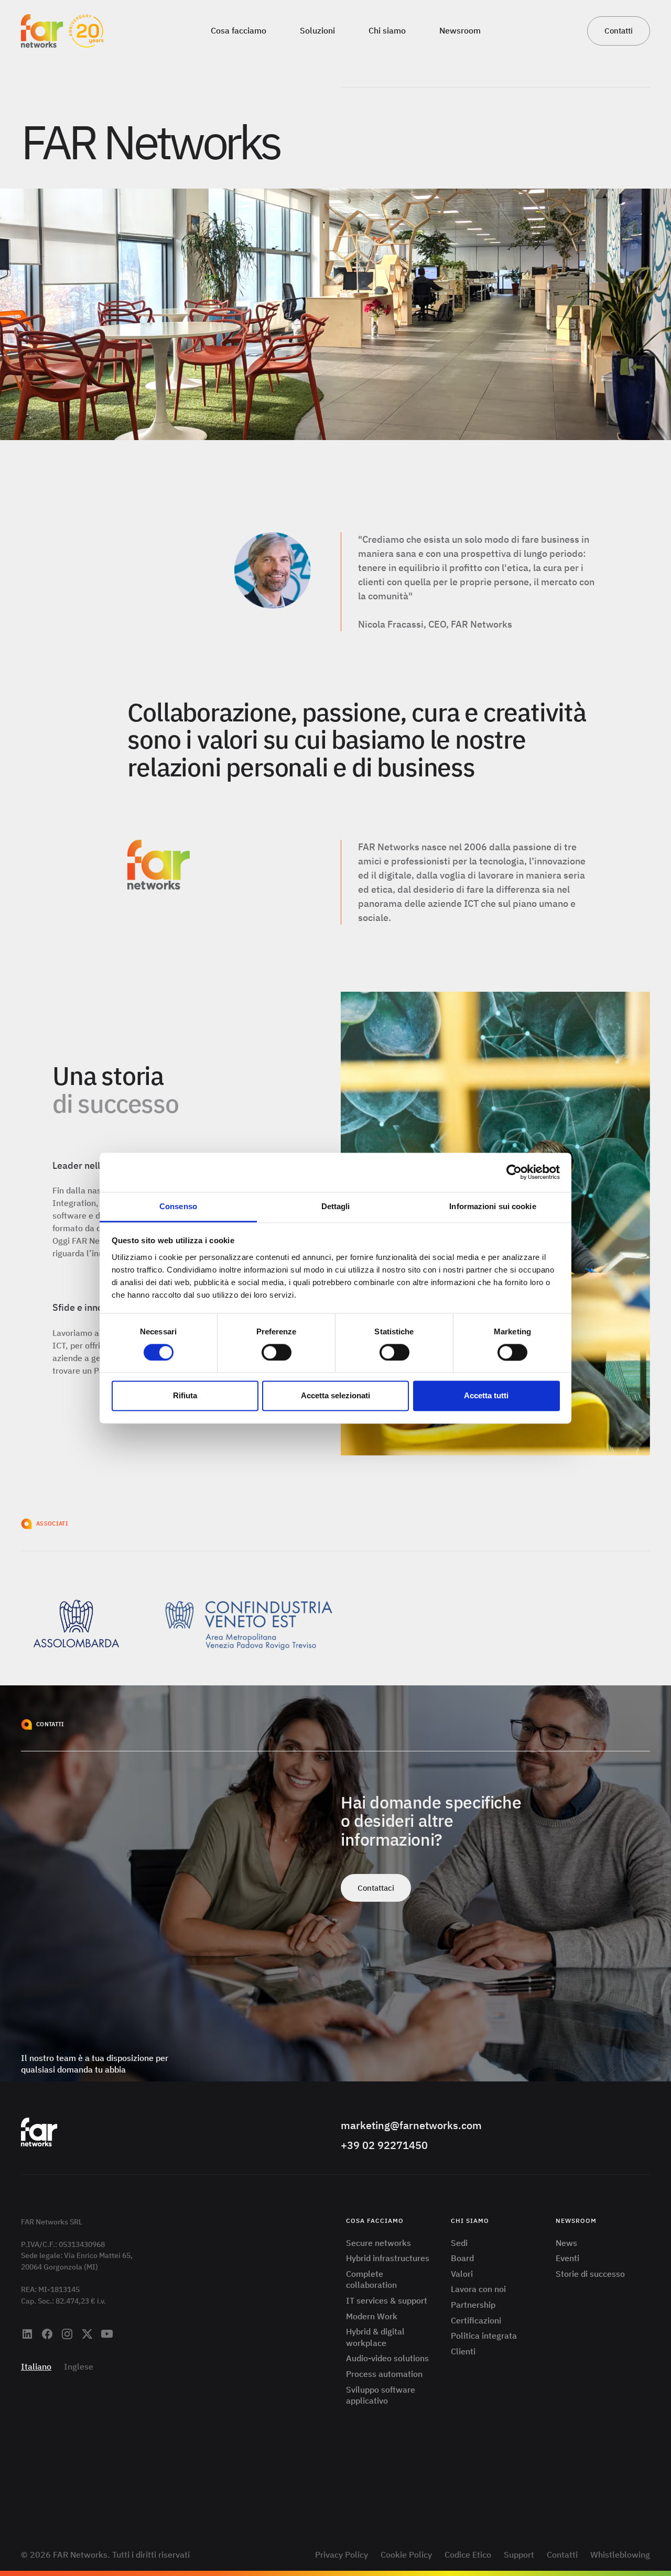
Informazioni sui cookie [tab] (493, 1206)
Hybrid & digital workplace (375, 2337)
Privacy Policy (342, 2555)
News (566, 2243)
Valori (462, 2274)
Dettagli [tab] (336, 1206)
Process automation (384, 2374)
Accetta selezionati (335, 1396)
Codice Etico (468, 2555)
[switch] (277, 1352)
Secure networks (378, 2243)
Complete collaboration (371, 2279)
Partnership (473, 2305)
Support (519, 2555)
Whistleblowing (620, 2555)
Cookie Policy (406, 2555)
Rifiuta (185, 1396)
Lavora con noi (478, 2289)
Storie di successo (590, 2274)
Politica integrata (484, 2336)
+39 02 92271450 (384, 2145)
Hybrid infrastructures (388, 2258)
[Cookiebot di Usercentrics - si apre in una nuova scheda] (514, 1172)
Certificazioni (476, 2320)
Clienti (463, 2351)
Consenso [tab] (178, 1206)
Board (462, 2258)
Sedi (459, 2243)
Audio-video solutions (387, 2358)
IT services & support (387, 2300)
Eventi (567, 2258)
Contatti (562, 2555)
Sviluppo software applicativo (381, 2395)
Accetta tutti (486, 1396)
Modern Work (372, 2316)
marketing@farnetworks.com (411, 2125)
